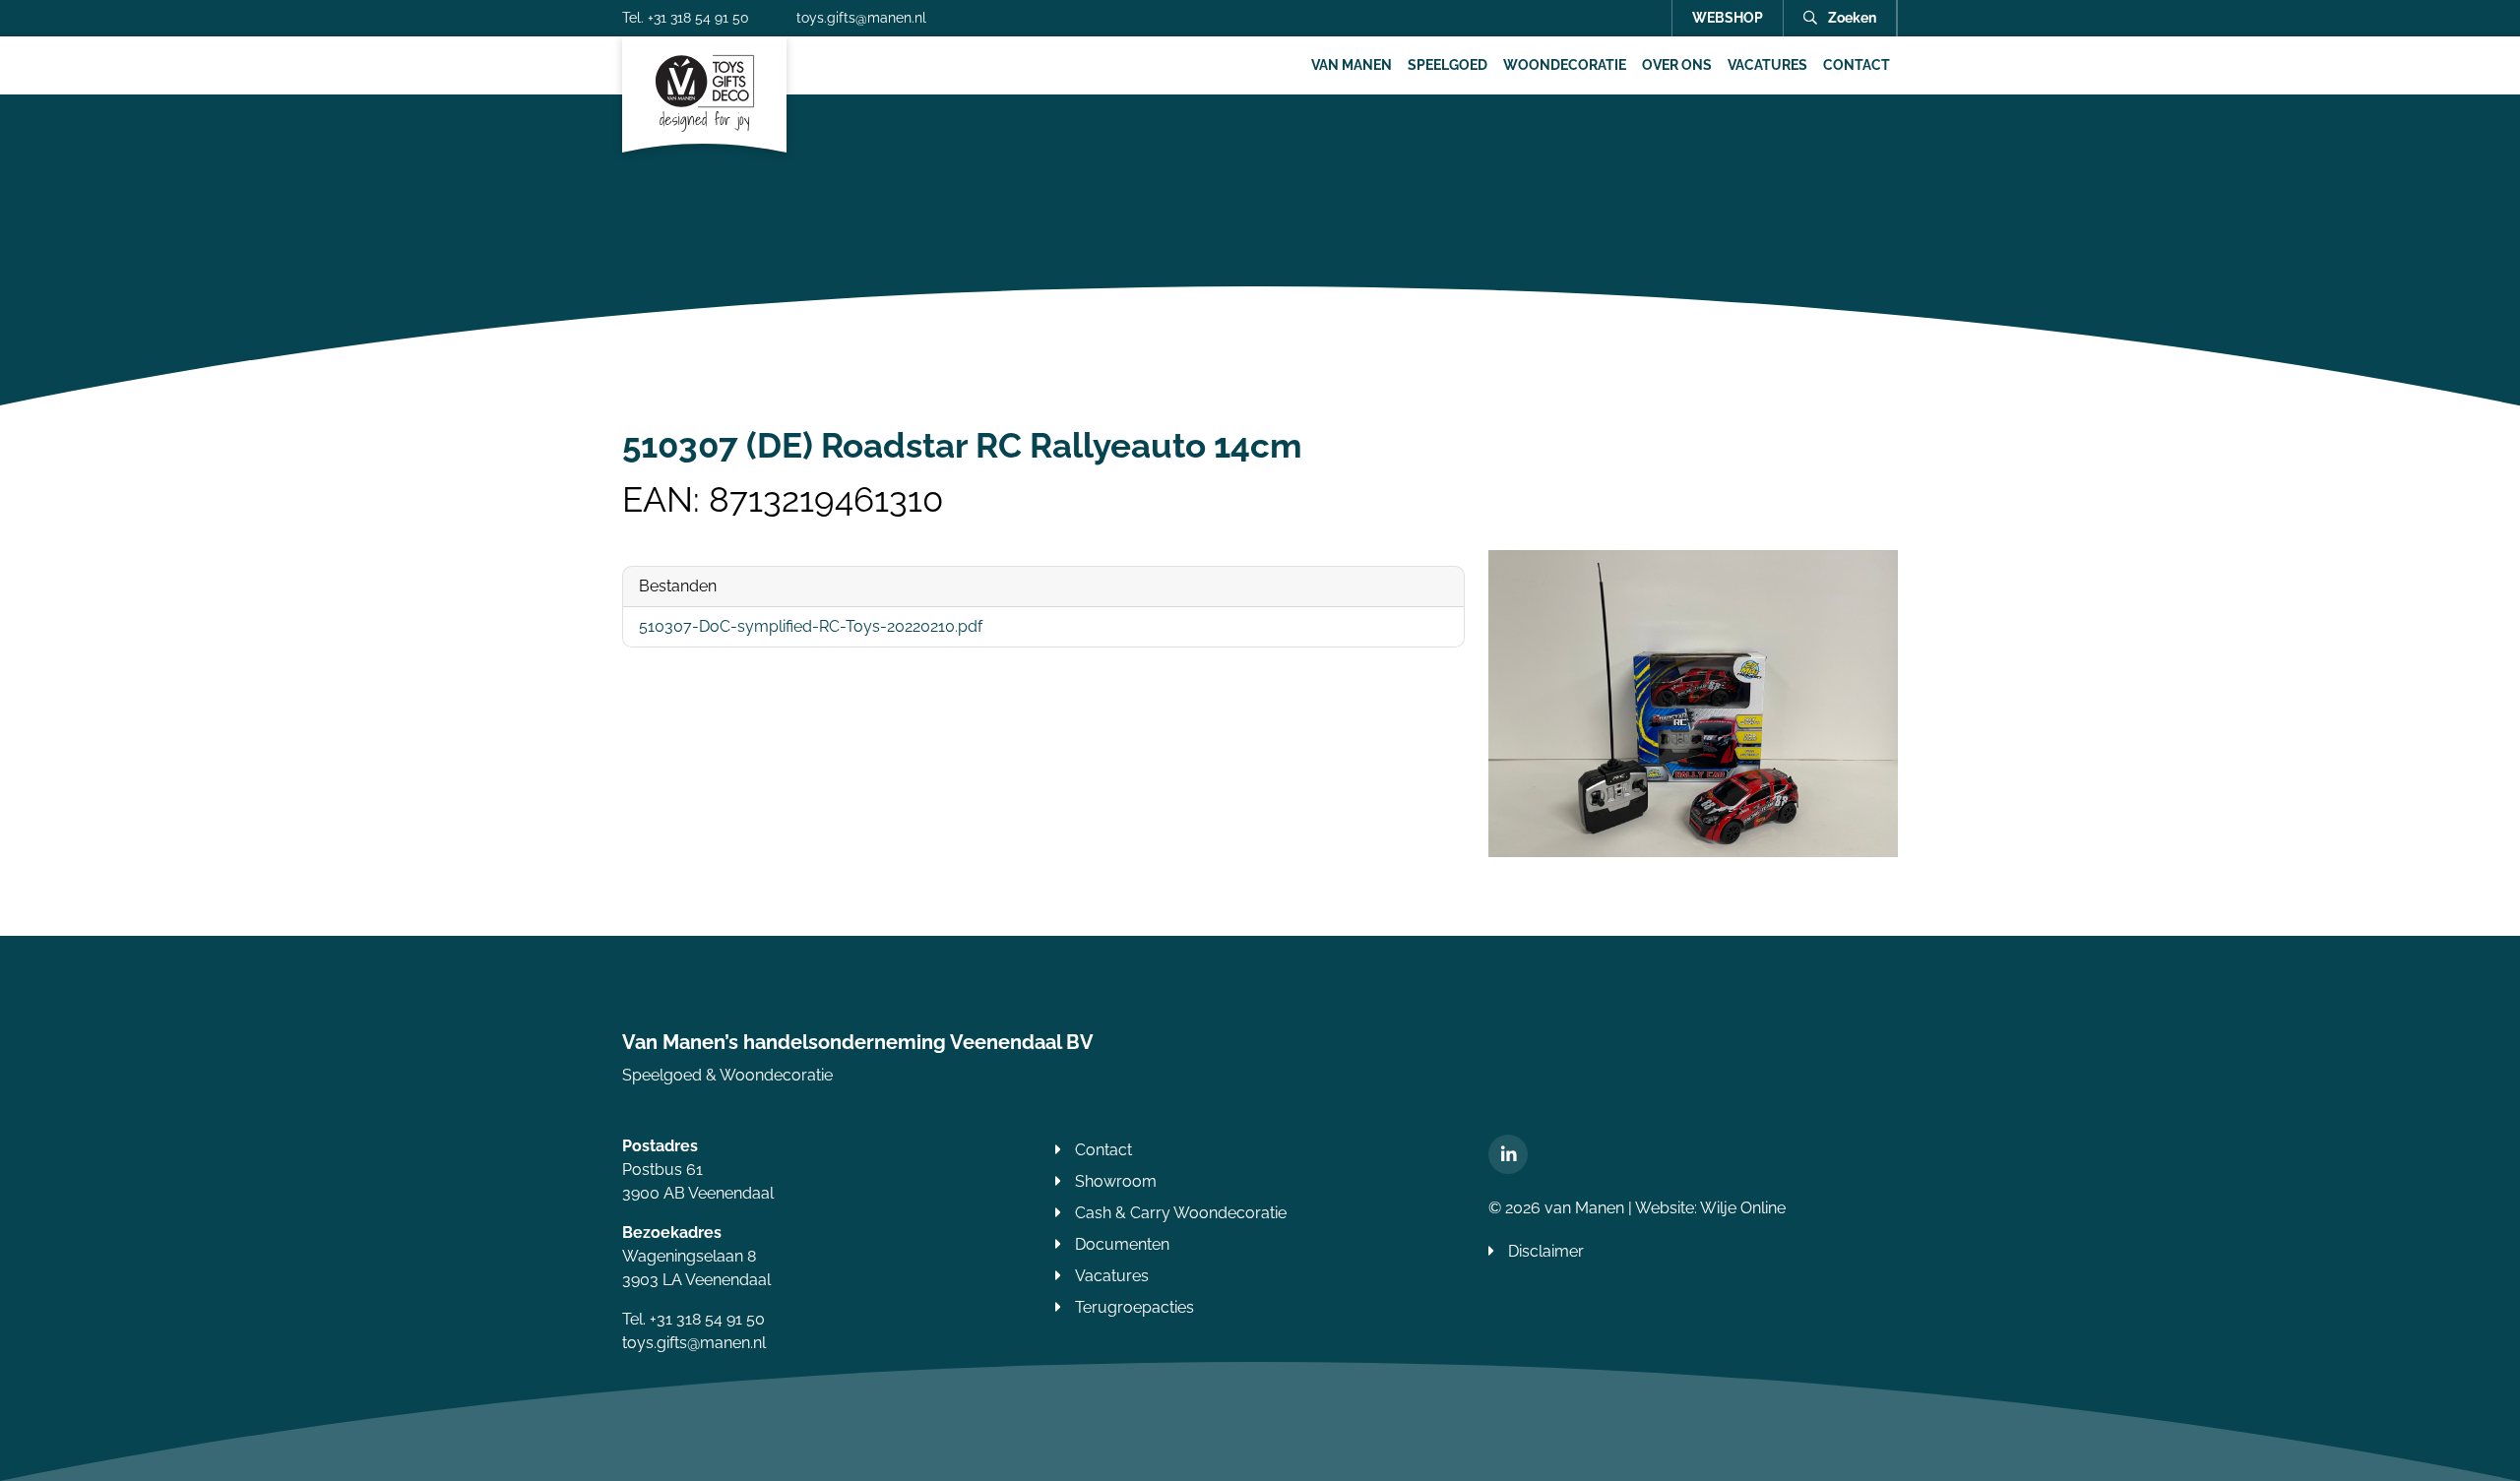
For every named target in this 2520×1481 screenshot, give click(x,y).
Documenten (1122, 1244)
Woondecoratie (1565, 65)
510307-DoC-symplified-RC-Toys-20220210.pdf (811, 626)
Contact (1857, 65)
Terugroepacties (1134, 1307)
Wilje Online (1743, 1208)
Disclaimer (1546, 1251)
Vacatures (1767, 65)
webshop (1728, 18)
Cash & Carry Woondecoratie (1181, 1213)
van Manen (1352, 65)
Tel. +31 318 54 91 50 (686, 18)
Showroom (1116, 1181)
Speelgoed (1448, 65)
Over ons (1677, 65)
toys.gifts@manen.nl (861, 18)
